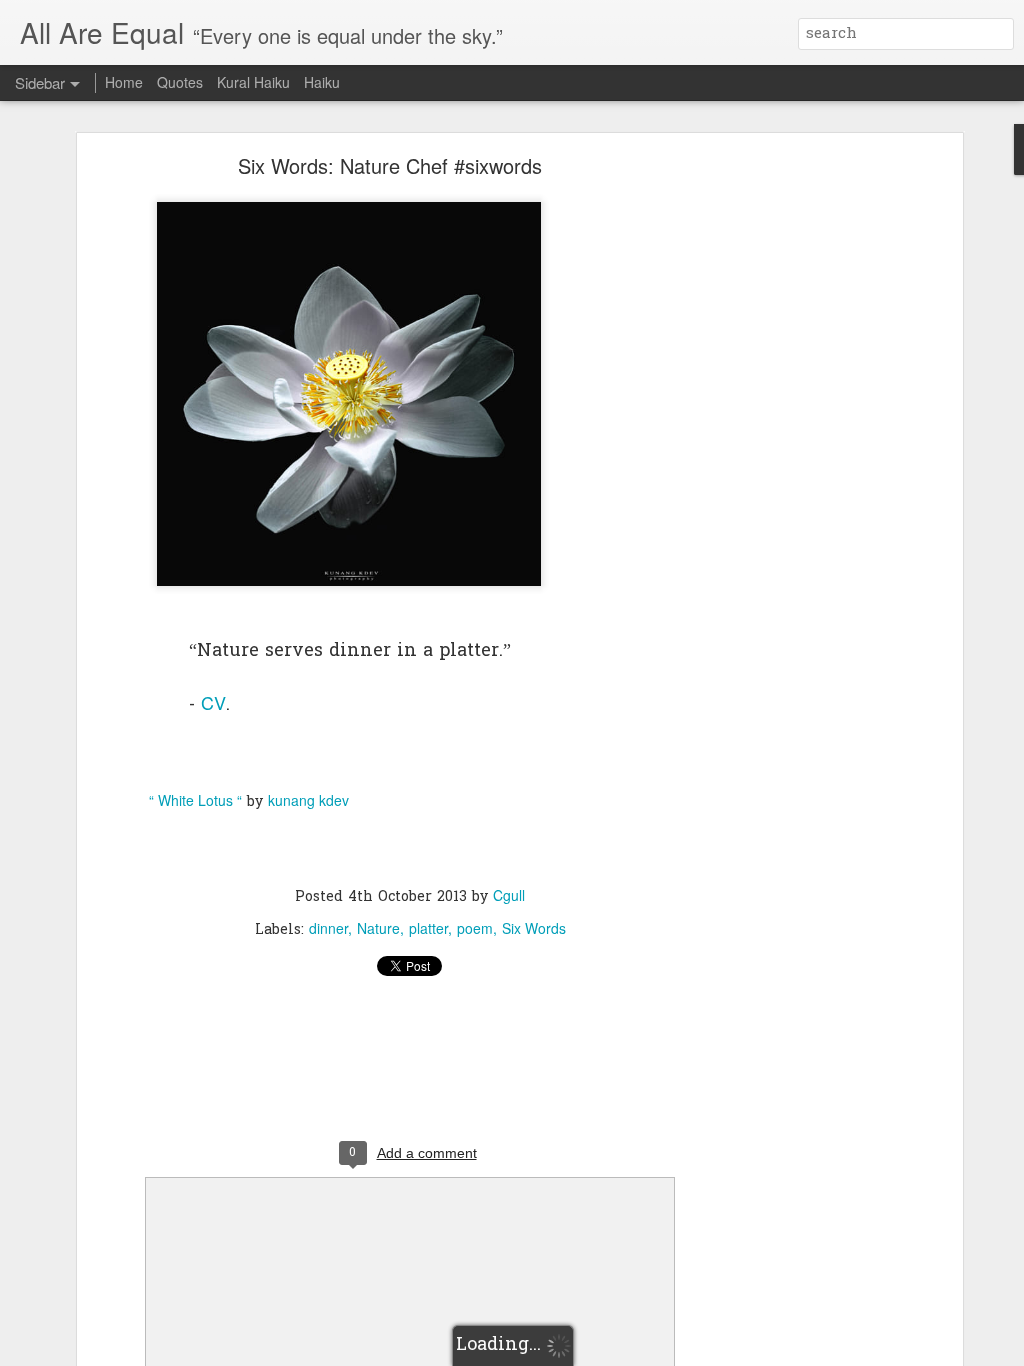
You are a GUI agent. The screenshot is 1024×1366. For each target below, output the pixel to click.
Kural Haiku (253, 82)
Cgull (509, 895)
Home (124, 82)
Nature (378, 928)
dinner (328, 928)
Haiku (322, 82)
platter (428, 928)
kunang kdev (308, 800)
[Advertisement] (785, 476)
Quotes (180, 82)
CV (213, 702)
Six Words (534, 928)
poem (475, 928)
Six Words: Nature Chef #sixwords (390, 165)
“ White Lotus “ (195, 800)
